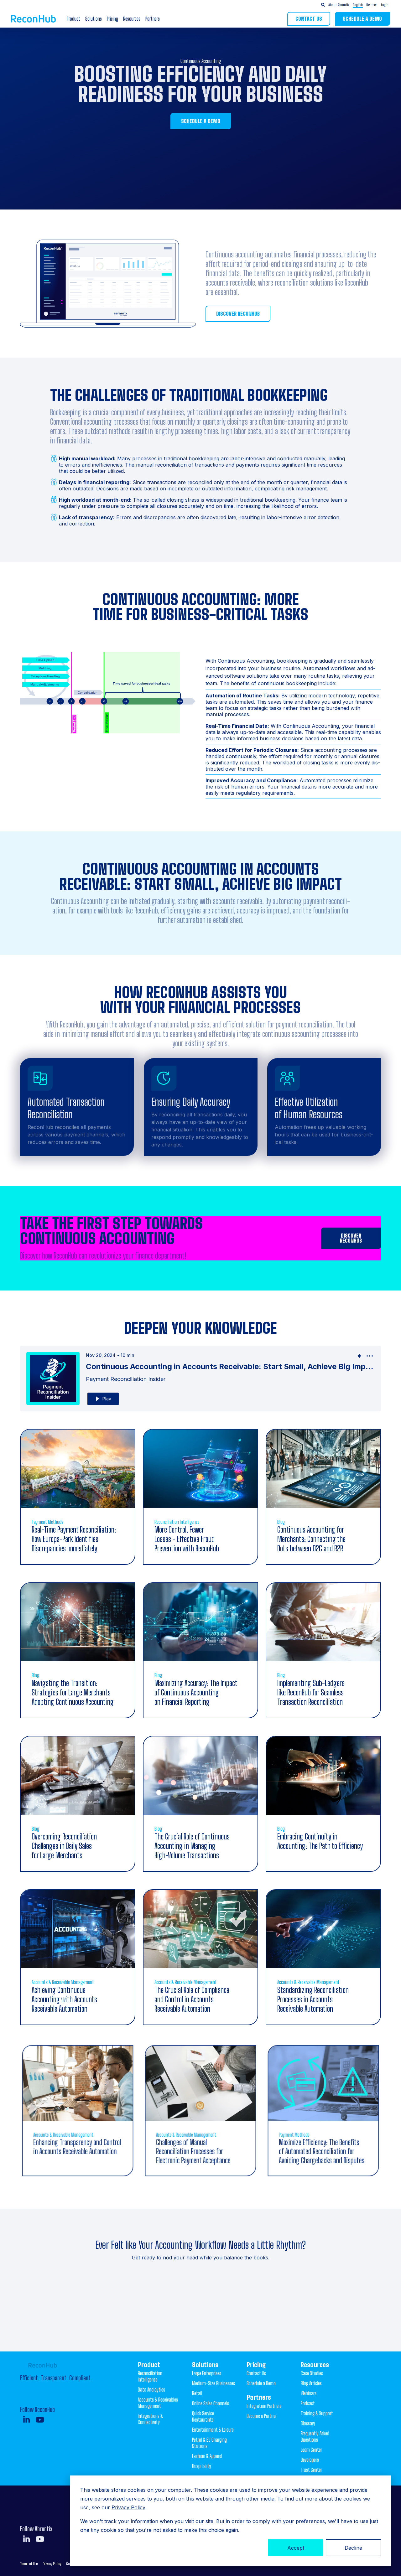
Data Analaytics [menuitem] (151, 2390)
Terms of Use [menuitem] (29, 2564)
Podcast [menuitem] (308, 2403)
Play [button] (107, 1399)
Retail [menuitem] (197, 2393)
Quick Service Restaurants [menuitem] (203, 2416)
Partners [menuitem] (259, 2397)
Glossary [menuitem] (308, 2423)
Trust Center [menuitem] (311, 2470)
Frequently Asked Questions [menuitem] (315, 2436)
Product (73, 19)
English (358, 5)
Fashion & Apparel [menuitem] (207, 2456)
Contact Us (309, 19)
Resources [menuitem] (315, 2365)
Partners (153, 19)
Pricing (112, 19)
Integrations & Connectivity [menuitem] (150, 2419)
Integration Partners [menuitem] (264, 2406)
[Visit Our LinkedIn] (26, 2420)
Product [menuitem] (149, 2365)
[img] (359, 1356)
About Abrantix (339, 5)
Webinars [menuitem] (309, 2393)
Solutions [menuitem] (205, 2365)
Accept (296, 2548)
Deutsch (372, 5)
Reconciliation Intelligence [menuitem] (150, 2376)
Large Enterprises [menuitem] (207, 2373)
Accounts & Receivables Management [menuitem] (158, 2403)
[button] (365, 5)
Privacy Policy (128, 2507)
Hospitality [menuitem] (202, 2466)
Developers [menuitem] (310, 2460)
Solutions (94, 19)
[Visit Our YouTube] (40, 2420)
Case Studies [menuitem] (312, 2373)
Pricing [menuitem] (256, 2365)
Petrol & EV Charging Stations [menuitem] (209, 2443)
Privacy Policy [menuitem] (52, 2564)
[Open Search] (323, 5)
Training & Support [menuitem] (317, 2413)
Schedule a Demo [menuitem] (261, 2383)
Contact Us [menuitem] (256, 2373)
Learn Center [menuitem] (311, 2450)
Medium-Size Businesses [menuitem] (214, 2383)
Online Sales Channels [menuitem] (211, 2403)
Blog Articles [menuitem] (311, 2383)
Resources (132, 19)
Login (385, 5)
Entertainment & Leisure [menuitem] (213, 2430)
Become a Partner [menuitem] (262, 2416)
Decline (353, 2548)
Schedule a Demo (362, 19)
